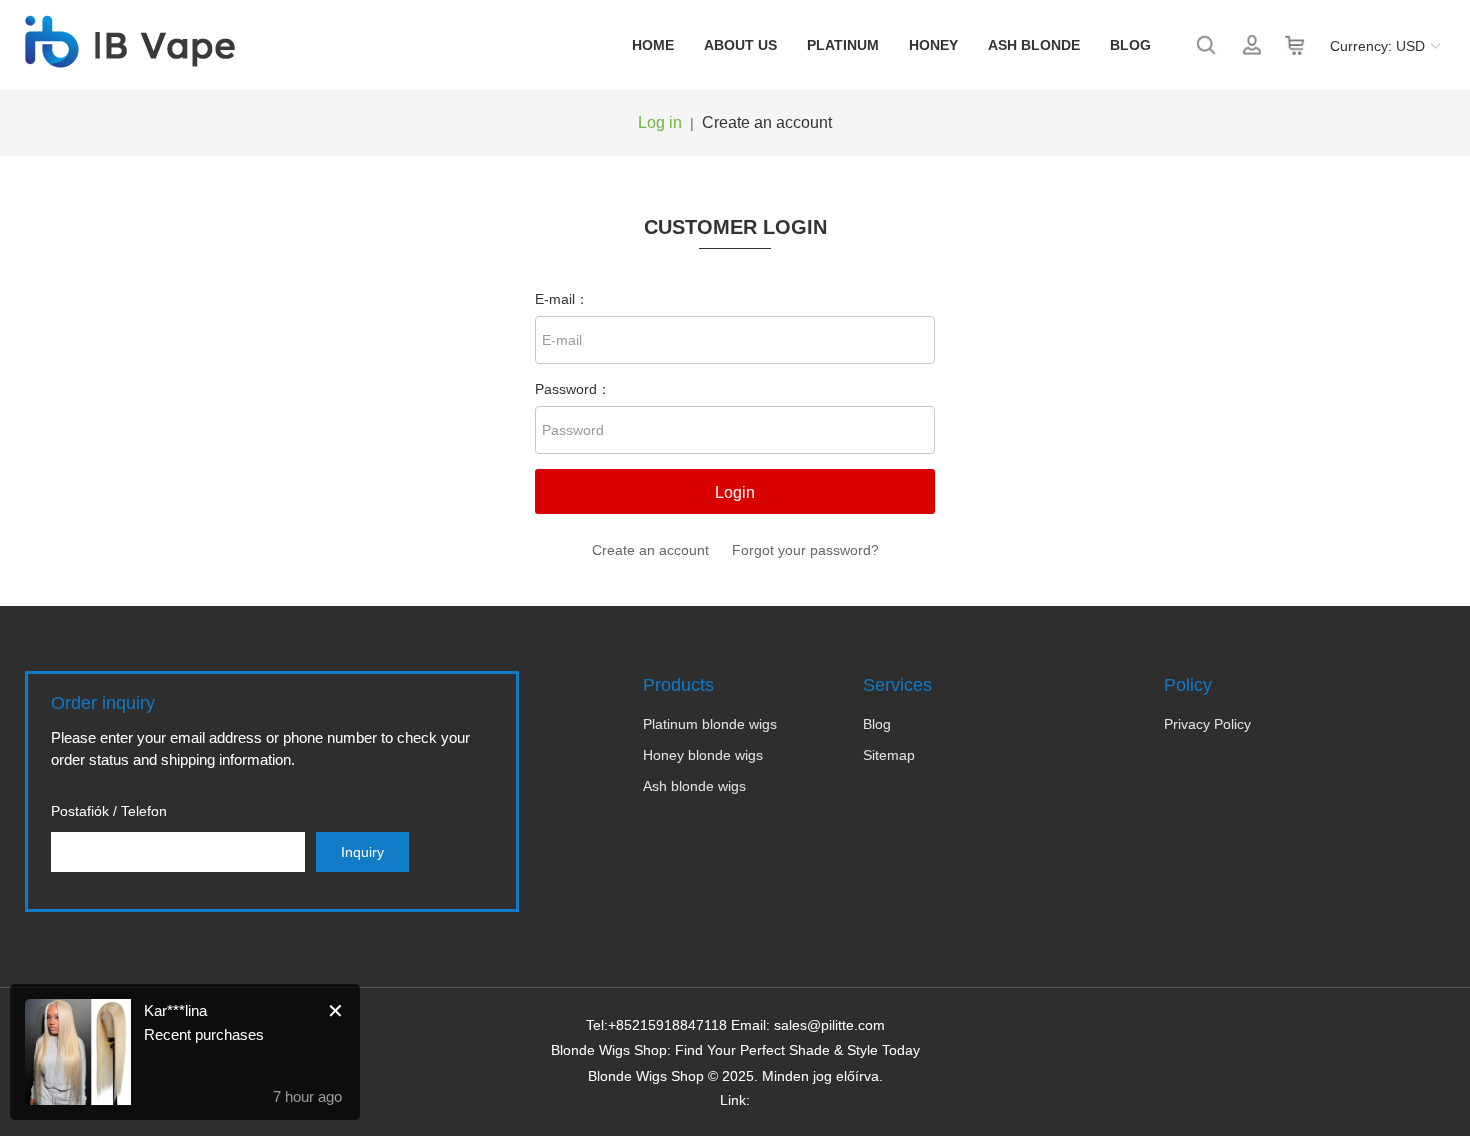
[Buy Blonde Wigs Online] (130, 57)
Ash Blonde (1034, 45)
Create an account (767, 122)
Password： (573, 389)
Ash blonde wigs (694, 786)
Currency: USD (1377, 46)
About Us (740, 45)
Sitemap (889, 755)
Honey (933, 45)
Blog (1130, 45)
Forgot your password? (805, 550)
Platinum (843, 45)
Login (735, 492)
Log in (660, 122)
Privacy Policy (1207, 724)
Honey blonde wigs (703, 755)
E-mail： (562, 299)
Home (653, 45)
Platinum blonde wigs (710, 724)
